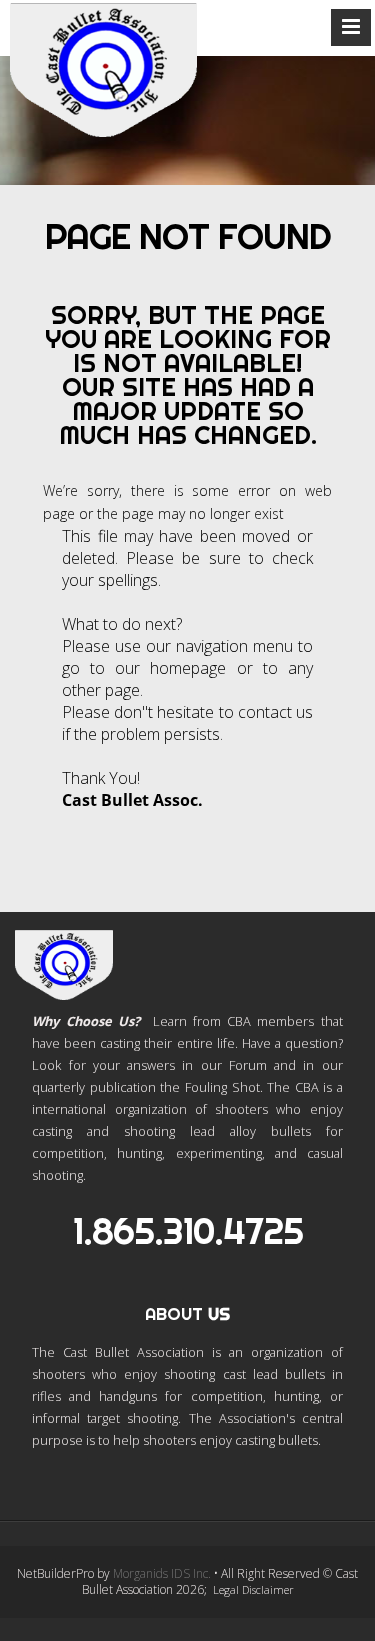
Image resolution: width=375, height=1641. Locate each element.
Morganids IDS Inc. (162, 1573)
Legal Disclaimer (253, 1589)
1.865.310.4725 (188, 1231)
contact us (275, 712)
